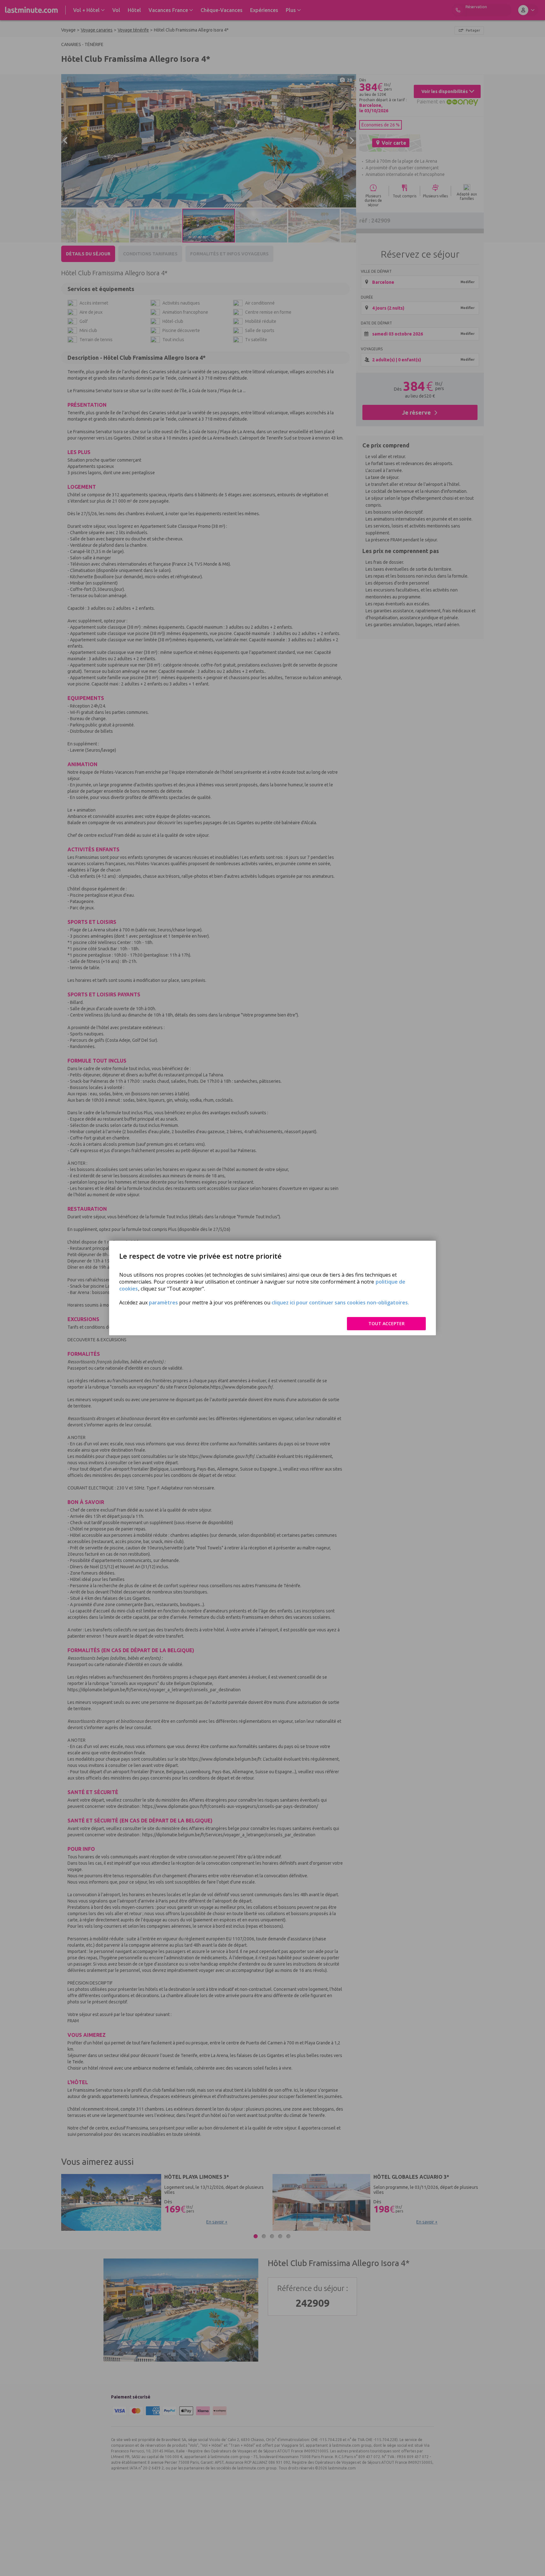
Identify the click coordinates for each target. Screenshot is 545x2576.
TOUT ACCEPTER (387, 1323)
